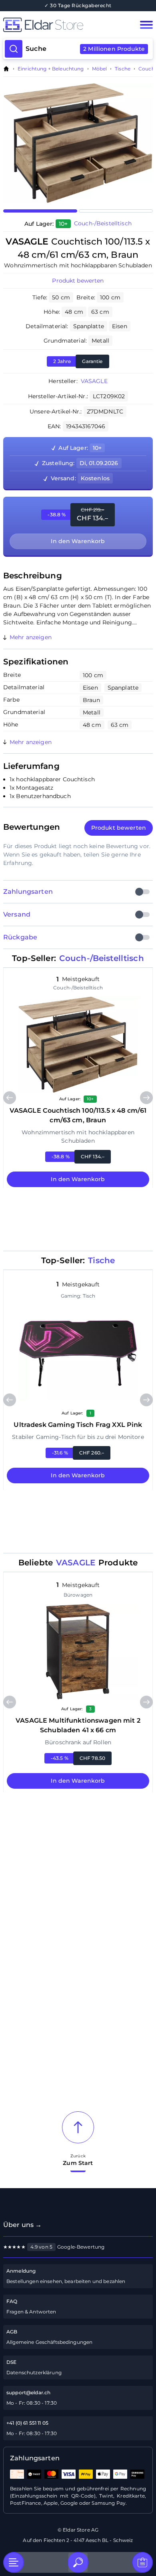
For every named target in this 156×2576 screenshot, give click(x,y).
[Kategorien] (14, 2562)
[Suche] (78, 2562)
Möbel (100, 69)
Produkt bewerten (78, 281)
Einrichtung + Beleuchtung (51, 69)
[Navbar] (146, 25)
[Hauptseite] (63, 25)
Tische (123, 69)
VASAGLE (94, 381)
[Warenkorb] (142, 2562)
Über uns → (22, 2225)
